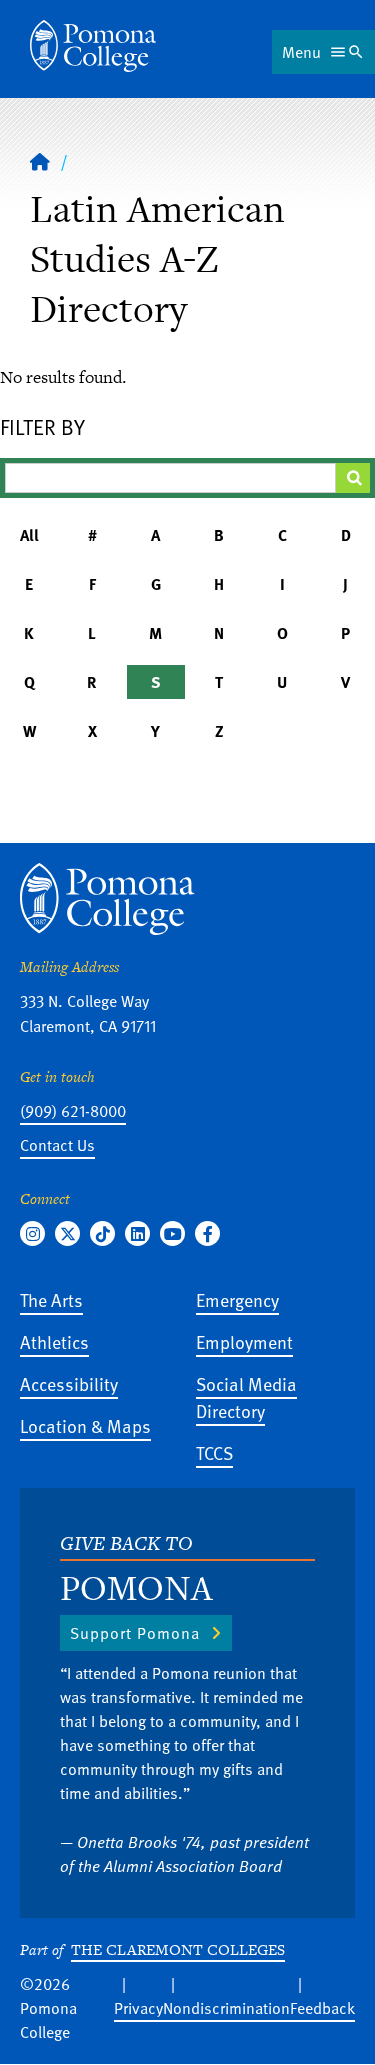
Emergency (237, 1299)
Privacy (138, 2008)
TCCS (214, 1452)
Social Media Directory (246, 1397)
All (29, 535)
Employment (244, 1341)
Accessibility (69, 1383)
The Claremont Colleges (178, 1949)
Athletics (54, 1341)
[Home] (93, 46)
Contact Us (57, 1145)
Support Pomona (135, 1633)
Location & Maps (85, 1425)
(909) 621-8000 (73, 1111)
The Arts (51, 1299)
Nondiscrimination (226, 2008)
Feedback (322, 2008)
